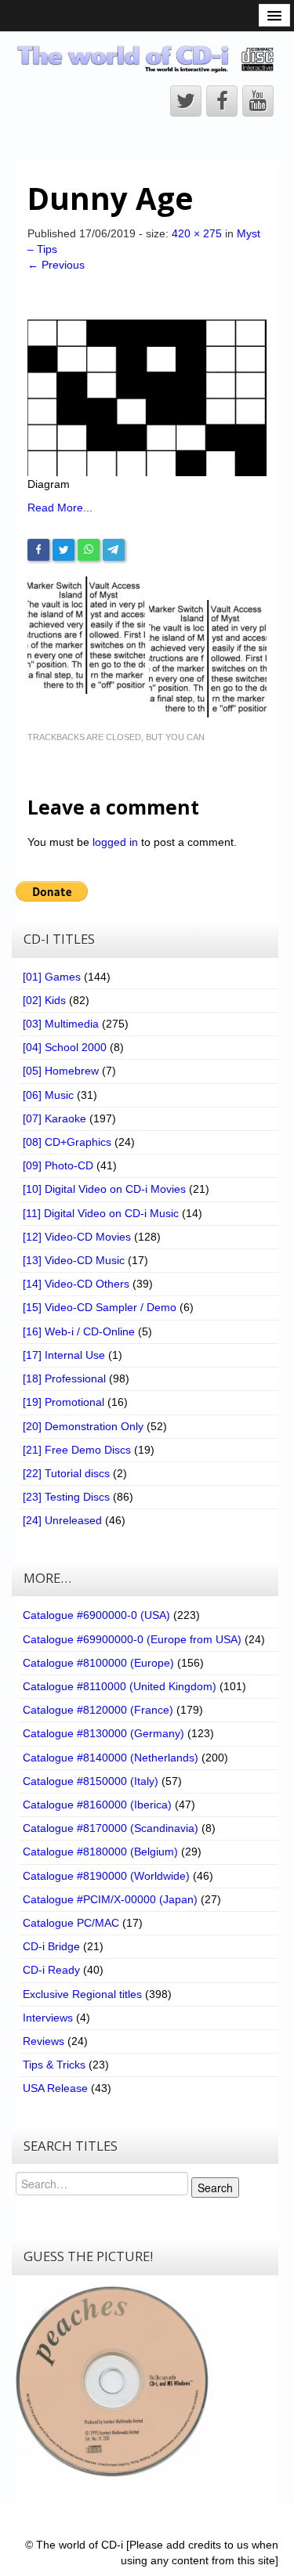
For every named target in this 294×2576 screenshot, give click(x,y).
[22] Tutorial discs (66, 1473)
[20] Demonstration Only (83, 1426)
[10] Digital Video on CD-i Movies (104, 1189)
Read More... (60, 508)
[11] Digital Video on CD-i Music (101, 1213)
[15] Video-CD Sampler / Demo (100, 1307)
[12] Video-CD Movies (77, 1237)
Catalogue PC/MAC (71, 1923)
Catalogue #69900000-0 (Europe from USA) (132, 1639)
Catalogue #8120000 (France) (98, 1710)
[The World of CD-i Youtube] (258, 101)
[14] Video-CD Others (76, 1284)
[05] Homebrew (61, 1071)
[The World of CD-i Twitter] (186, 101)
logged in (115, 842)
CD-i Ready (51, 1970)
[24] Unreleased (62, 1520)
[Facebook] (38, 550)
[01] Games (52, 977)
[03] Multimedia (61, 1024)
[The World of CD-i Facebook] (222, 101)
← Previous (56, 265)
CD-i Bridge (51, 1946)
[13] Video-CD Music (74, 1260)
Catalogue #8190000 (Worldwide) (106, 1876)
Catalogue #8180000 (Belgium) (100, 1852)
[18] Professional (64, 1378)
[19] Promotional (64, 1402)
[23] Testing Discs (66, 1497)
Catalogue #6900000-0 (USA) (96, 1615)
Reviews (44, 2041)
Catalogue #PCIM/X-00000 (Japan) (110, 1899)
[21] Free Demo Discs (77, 1450)
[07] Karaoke (54, 1118)
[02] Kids (44, 1000)
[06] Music (48, 1095)
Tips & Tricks (54, 2065)
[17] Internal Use (64, 1355)
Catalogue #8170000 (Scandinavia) (111, 1828)
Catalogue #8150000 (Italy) (91, 1781)
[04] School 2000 (65, 1047)
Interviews (48, 2018)
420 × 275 (197, 233)
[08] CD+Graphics (67, 1142)
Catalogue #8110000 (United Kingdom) (120, 1686)
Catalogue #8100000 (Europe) (98, 1663)
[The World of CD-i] (147, 59)
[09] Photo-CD (58, 1165)
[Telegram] (114, 550)
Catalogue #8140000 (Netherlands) (111, 1758)
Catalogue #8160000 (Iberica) (97, 1805)
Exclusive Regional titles (82, 1994)
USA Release (55, 2088)
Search (215, 2188)
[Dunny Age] (147, 397)
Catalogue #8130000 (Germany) (103, 1733)
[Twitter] (64, 550)
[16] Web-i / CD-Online (79, 1331)
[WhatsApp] (89, 550)
